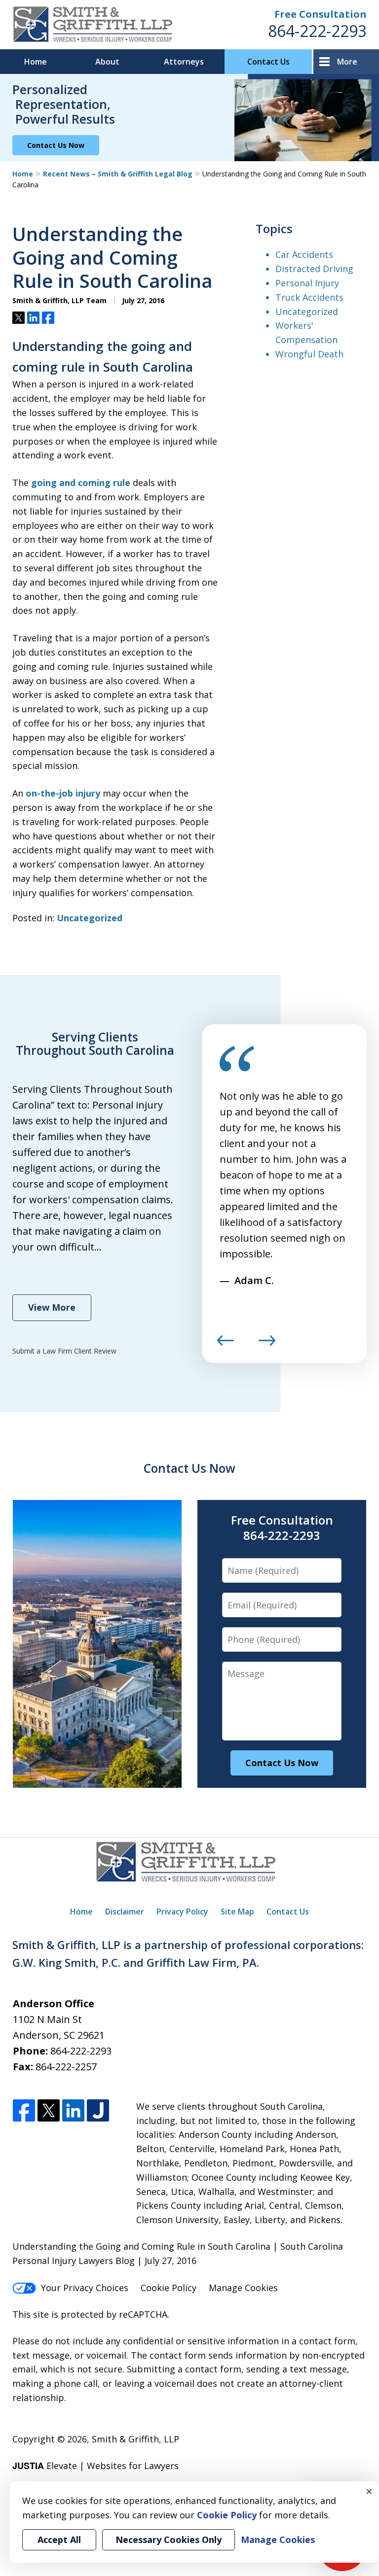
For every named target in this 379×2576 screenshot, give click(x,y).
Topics (274, 228)
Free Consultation (321, 14)
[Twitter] (49, 2111)
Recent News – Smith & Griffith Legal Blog (118, 174)
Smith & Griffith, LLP (135, 2439)
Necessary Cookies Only (169, 2540)
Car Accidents (304, 254)
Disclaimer (125, 1912)
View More (52, 1307)
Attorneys (184, 62)
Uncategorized (90, 918)
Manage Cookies (243, 2288)
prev (226, 1345)
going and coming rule (81, 483)
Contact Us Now (56, 145)
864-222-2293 (317, 31)
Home (36, 62)
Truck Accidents (309, 297)
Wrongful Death (309, 354)
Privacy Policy (182, 1912)
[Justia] (98, 2111)
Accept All (59, 2540)
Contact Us (268, 62)
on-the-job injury (63, 793)
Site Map (237, 1912)
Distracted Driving (314, 269)
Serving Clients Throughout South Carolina (95, 1044)
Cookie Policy (169, 2288)
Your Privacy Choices (85, 2288)
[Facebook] (24, 2111)
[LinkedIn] (73, 2111)
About (107, 62)
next (267, 1345)
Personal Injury (307, 283)
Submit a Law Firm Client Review (64, 1351)
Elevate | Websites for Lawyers (95, 2466)
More (347, 62)
